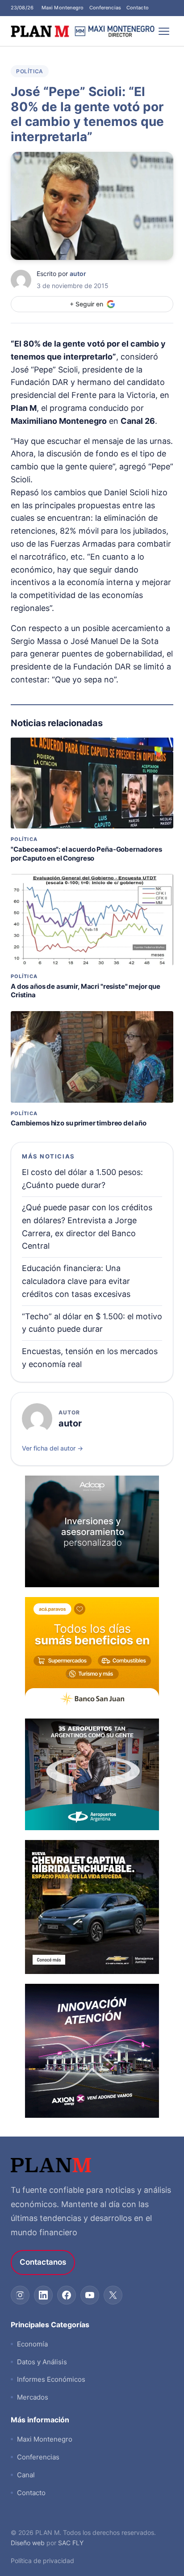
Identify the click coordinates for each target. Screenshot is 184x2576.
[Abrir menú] (164, 31)
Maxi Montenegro (63, 8)
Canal (26, 2475)
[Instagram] (20, 2295)
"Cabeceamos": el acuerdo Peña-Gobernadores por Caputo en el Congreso (86, 854)
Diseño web (28, 2543)
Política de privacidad (42, 2561)
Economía (32, 2344)
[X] (113, 2295)
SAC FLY (71, 2543)
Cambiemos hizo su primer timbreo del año (79, 1123)
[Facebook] (67, 2295)
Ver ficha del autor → (52, 1448)
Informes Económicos (51, 2379)
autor (78, 274)
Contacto (138, 8)
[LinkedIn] (43, 2295)
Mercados (33, 2397)
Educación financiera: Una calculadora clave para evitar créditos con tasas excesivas (76, 1281)
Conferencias (105, 8)
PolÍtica (30, 71)
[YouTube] (90, 2295)
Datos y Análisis (42, 2362)
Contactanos (43, 2262)
